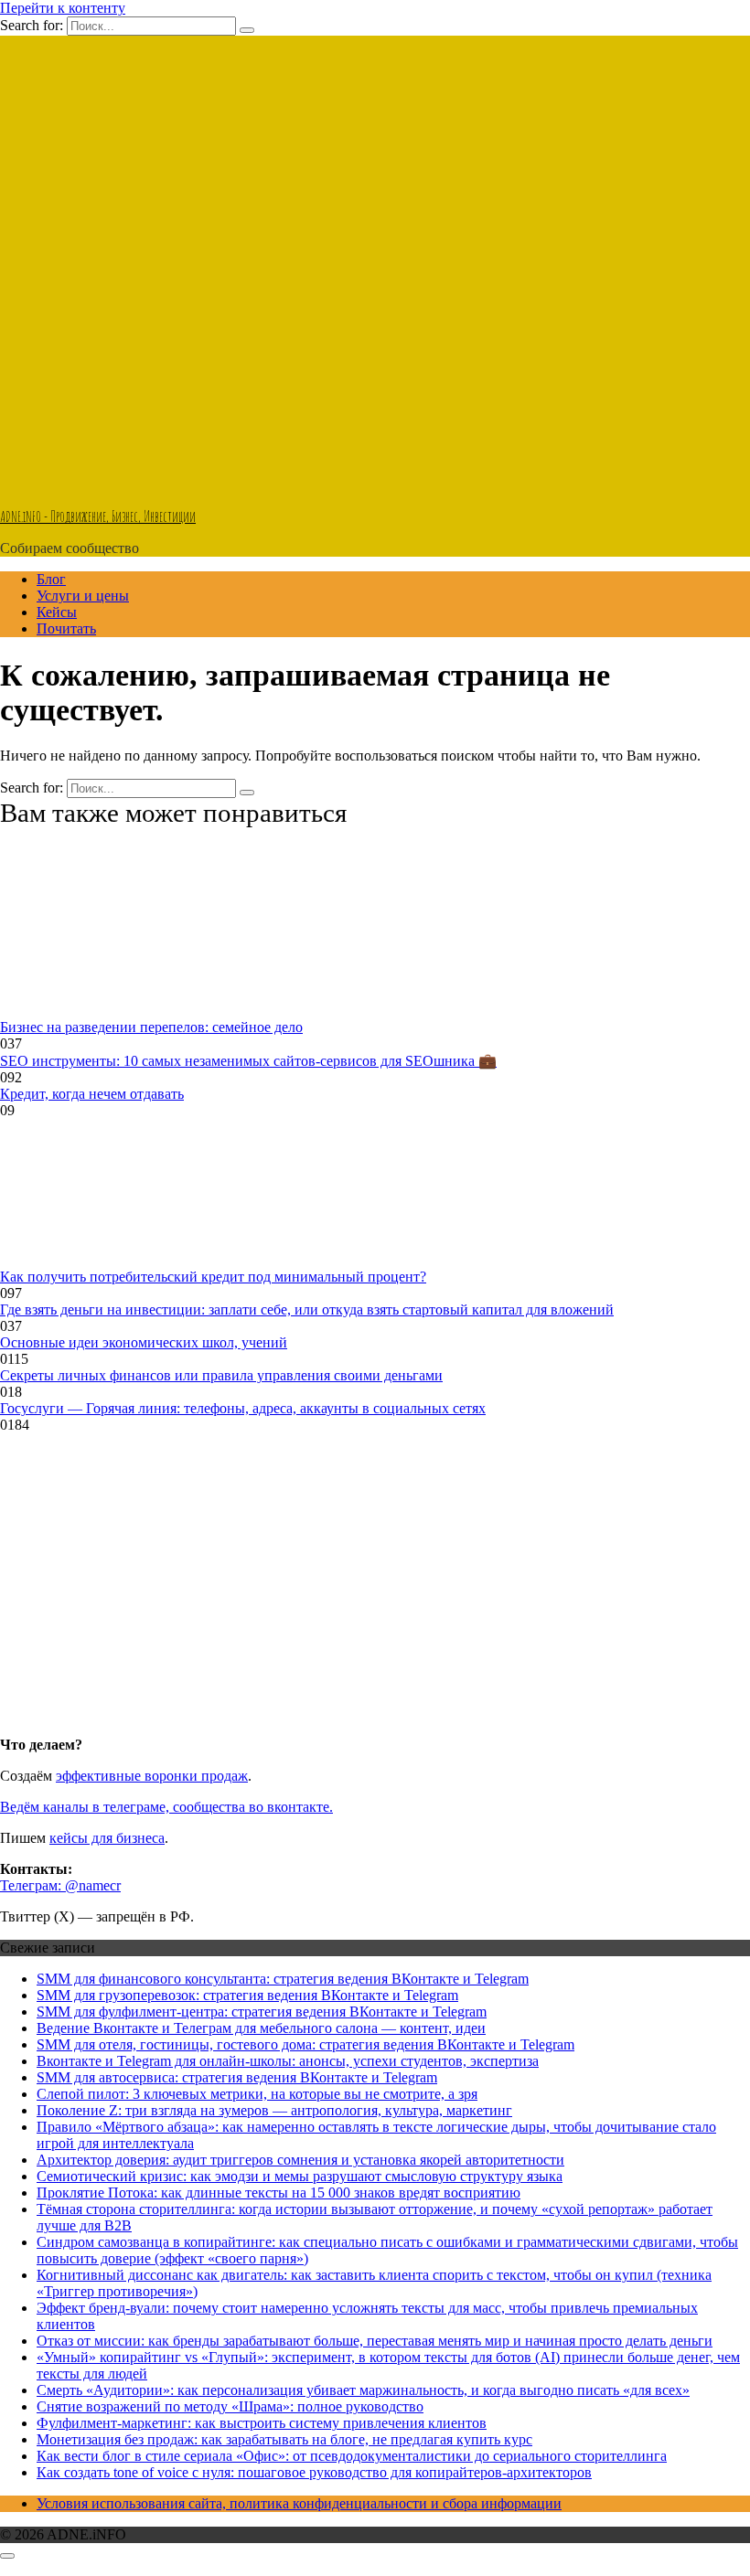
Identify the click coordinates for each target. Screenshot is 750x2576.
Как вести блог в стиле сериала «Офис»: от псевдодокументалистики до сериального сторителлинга (352, 2456)
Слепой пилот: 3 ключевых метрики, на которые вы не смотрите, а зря (257, 2094)
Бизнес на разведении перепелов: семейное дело (151, 1027)
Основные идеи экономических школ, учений (144, 1342)
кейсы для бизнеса (107, 1838)
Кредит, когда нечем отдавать (92, 1094)
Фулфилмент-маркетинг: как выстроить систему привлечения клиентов (262, 2423)
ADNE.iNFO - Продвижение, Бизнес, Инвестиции (98, 516)
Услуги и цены (83, 596)
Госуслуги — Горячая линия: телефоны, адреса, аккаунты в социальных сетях (243, 1408)
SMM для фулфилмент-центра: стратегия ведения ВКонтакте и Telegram (262, 2012)
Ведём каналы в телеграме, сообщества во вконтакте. (166, 1807)
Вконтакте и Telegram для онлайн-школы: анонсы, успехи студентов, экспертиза (288, 2061)
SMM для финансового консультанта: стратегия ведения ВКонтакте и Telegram (283, 1979)
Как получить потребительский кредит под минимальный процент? (213, 1277)
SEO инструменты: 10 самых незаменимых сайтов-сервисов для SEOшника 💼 (248, 1061)
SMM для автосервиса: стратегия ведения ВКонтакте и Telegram (237, 2077)
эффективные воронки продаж (152, 1776)
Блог (51, 579)
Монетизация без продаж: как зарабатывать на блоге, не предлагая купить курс (284, 2439)
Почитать (66, 628)
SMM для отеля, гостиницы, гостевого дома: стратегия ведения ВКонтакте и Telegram (305, 2044)
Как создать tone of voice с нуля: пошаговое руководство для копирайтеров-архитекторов (314, 2472)
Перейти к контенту (63, 8)
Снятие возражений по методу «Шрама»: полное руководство (230, 2406)
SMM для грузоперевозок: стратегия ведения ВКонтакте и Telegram (247, 1995)
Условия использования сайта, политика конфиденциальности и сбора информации (299, 2503)
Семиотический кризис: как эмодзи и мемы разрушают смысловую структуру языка (300, 2176)
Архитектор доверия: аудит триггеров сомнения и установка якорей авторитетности (300, 2160)
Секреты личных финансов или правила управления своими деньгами (221, 1375)
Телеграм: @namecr (60, 1885)
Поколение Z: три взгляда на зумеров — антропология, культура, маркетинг (274, 2110)
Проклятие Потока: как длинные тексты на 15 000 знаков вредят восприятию (279, 2193)
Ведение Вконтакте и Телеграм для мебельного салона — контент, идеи (261, 2028)
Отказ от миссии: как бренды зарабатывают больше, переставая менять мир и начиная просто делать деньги (375, 2341)
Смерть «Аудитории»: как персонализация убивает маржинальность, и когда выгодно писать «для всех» (363, 2390)
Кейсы (57, 612)
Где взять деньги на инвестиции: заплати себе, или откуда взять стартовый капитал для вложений (307, 1309)
